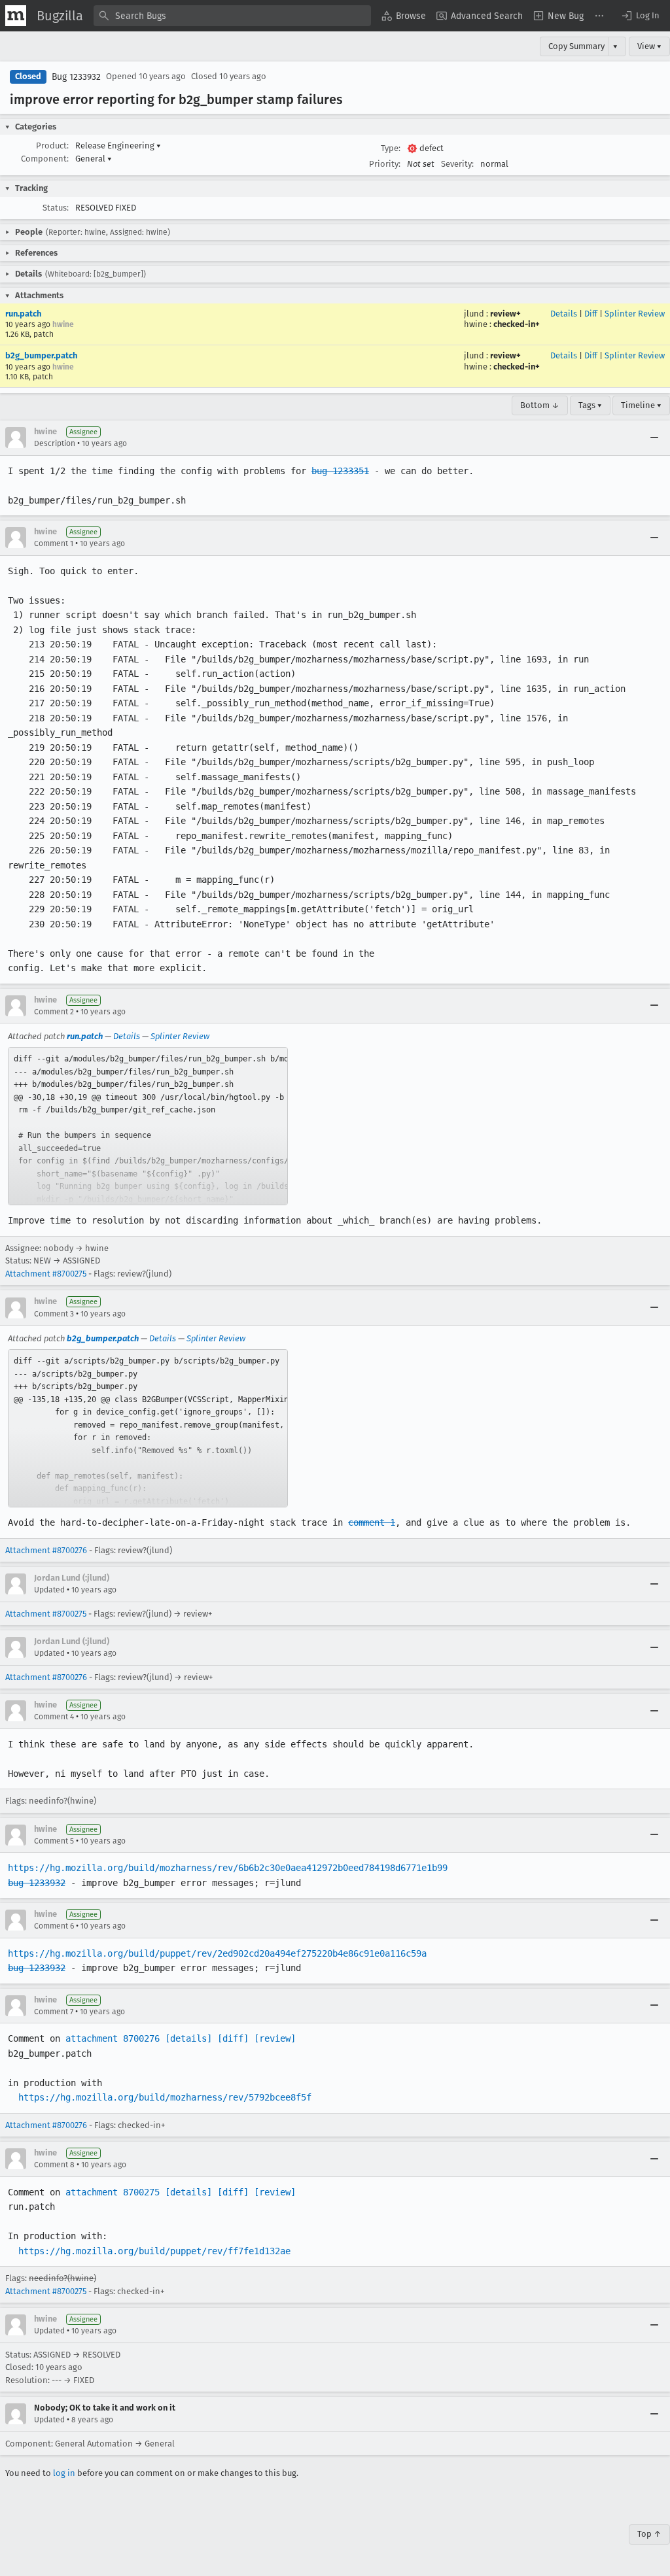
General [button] (94, 159)
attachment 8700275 (113, 2192)
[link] (148, 1126)
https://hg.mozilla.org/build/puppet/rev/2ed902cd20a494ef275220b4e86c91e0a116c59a (217, 1953)
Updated (49, 1590)
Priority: (385, 164)
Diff (591, 314)
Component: (45, 159)
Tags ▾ (590, 405)
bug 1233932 (37, 1883)
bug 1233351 (340, 471)
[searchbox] (232, 16)
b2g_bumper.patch (41, 355)
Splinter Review (635, 314)
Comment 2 (54, 1012)
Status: (56, 208)
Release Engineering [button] (118, 146)
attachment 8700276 (113, 2038)
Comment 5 (54, 1841)
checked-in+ (517, 324)
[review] (275, 2038)
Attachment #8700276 (46, 1550)
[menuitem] (404, 16)
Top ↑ (649, 2534)
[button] (640, 16)
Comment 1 (54, 543)
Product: (52, 146)
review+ (505, 314)
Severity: (457, 164)
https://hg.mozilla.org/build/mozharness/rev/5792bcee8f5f (165, 2097)
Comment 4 (54, 1717)
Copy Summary (576, 46)
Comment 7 (54, 2012)
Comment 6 (54, 1926)
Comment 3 (54, 1314)
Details (564, 314)
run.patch (23, 314)
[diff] (233, 2038)
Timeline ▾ (641, 405)
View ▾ (649, 46)
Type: (391, 148)
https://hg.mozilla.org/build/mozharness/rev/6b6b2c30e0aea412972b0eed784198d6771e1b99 (228, 1868)
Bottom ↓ (540, 405)
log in (64, 2473)
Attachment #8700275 (46, 1274)
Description (55, 443)
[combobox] (232, 16)
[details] (188, 2038)
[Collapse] (654, 438)
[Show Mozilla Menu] (16, 16)
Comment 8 (54, 2165)
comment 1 (372, 1522)
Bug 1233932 (76, 77)
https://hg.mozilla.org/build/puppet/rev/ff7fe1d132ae (154, 2251)
